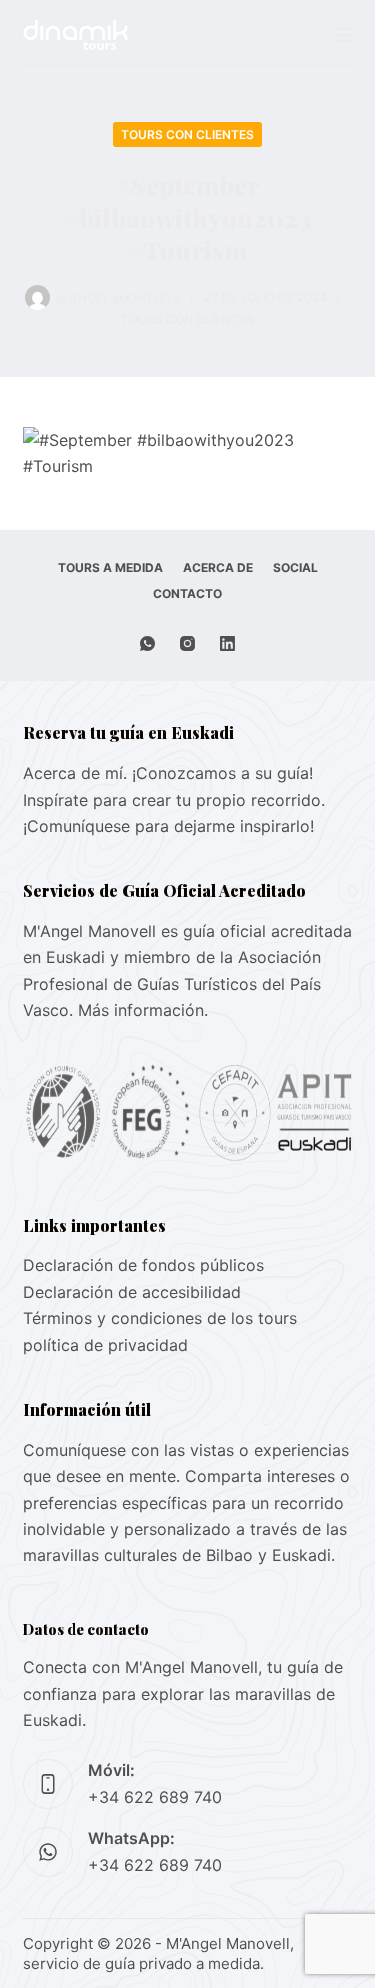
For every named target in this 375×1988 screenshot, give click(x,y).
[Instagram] (187, 643)
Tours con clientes (187, 134)
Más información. (143, 1010)
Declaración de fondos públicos (143, 1265)
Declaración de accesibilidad (132, 1292)
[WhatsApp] (147, 643)
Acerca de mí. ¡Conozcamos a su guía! (168, 773)
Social (295, 567)
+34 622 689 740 (155, 1797)
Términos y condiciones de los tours (160, 1318)
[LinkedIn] (227, 643)
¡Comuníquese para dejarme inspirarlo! (168, 826)
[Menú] (344, 35)
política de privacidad (105, 1345)
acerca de (218, 567)
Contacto (187, 593)
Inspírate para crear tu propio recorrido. (174, 800)
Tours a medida (110, 567)
